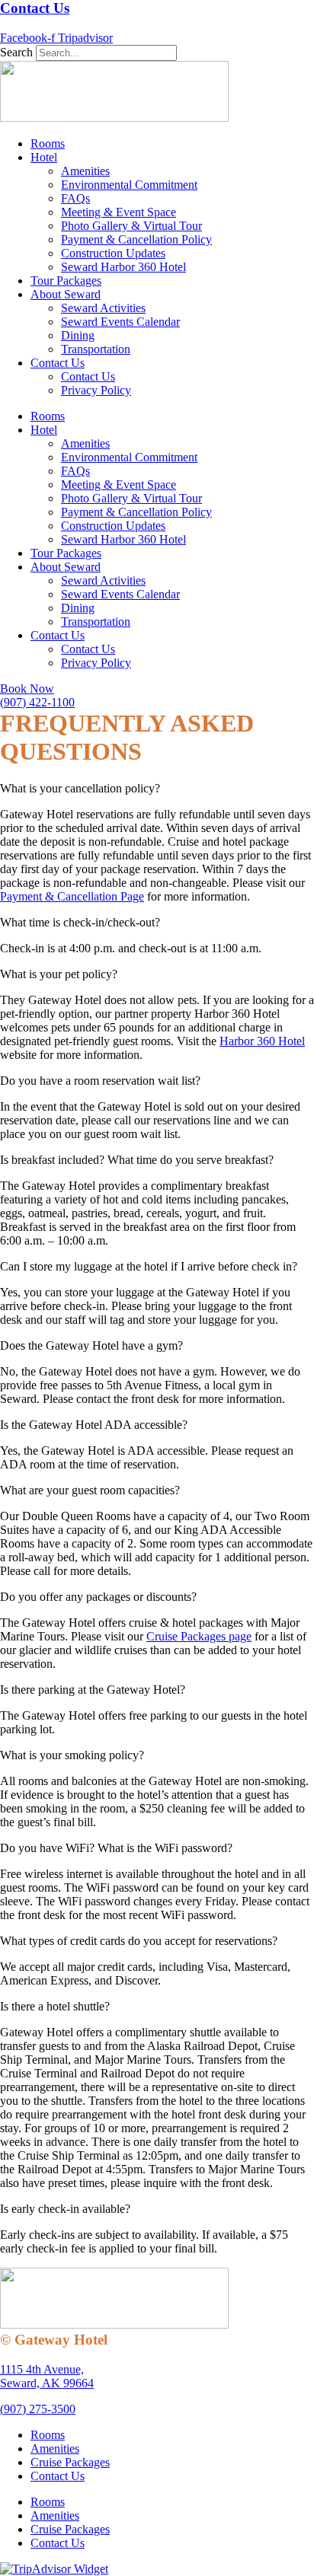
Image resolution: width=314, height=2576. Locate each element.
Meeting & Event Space (119, 212)
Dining (78, 335)
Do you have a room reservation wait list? (100, 1081)
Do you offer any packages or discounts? (98, 1597)
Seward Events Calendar (120, 322)
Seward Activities (103, 308)
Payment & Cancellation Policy (136, 239)
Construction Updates (113, 253)
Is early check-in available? (65, 2209)
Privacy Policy (96, 390)
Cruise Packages (70, 2462)
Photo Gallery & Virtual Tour (131, 226)
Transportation (96, 349)
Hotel (44, 157)
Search (16, 52)
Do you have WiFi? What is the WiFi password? (116, 1848)
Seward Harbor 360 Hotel (123, 267)
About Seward (66, 294)
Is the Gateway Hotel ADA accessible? (94, 1425)
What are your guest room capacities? (90, 1490)
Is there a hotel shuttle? (55, 2006)
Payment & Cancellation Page (72, 896)
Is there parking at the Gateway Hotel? (93, 1690)
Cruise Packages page (199, 1636)
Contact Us (35, 8)
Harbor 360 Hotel (262, 1041)
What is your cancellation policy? (80, 788)
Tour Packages (66, 281)
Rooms (48, 143)
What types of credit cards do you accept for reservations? (139, 1941)
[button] (157, 789)
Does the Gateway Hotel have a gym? (91, 1345)
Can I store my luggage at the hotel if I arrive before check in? (149, 1266)
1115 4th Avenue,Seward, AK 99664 (47, 2376)
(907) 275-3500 (38, 2409)
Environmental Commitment (129, 185)
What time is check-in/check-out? (80, 922)
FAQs (75, 198)
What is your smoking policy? (72, 1755)
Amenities (85, 171)
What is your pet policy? (59, 974)
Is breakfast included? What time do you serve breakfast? (137, 1160)
